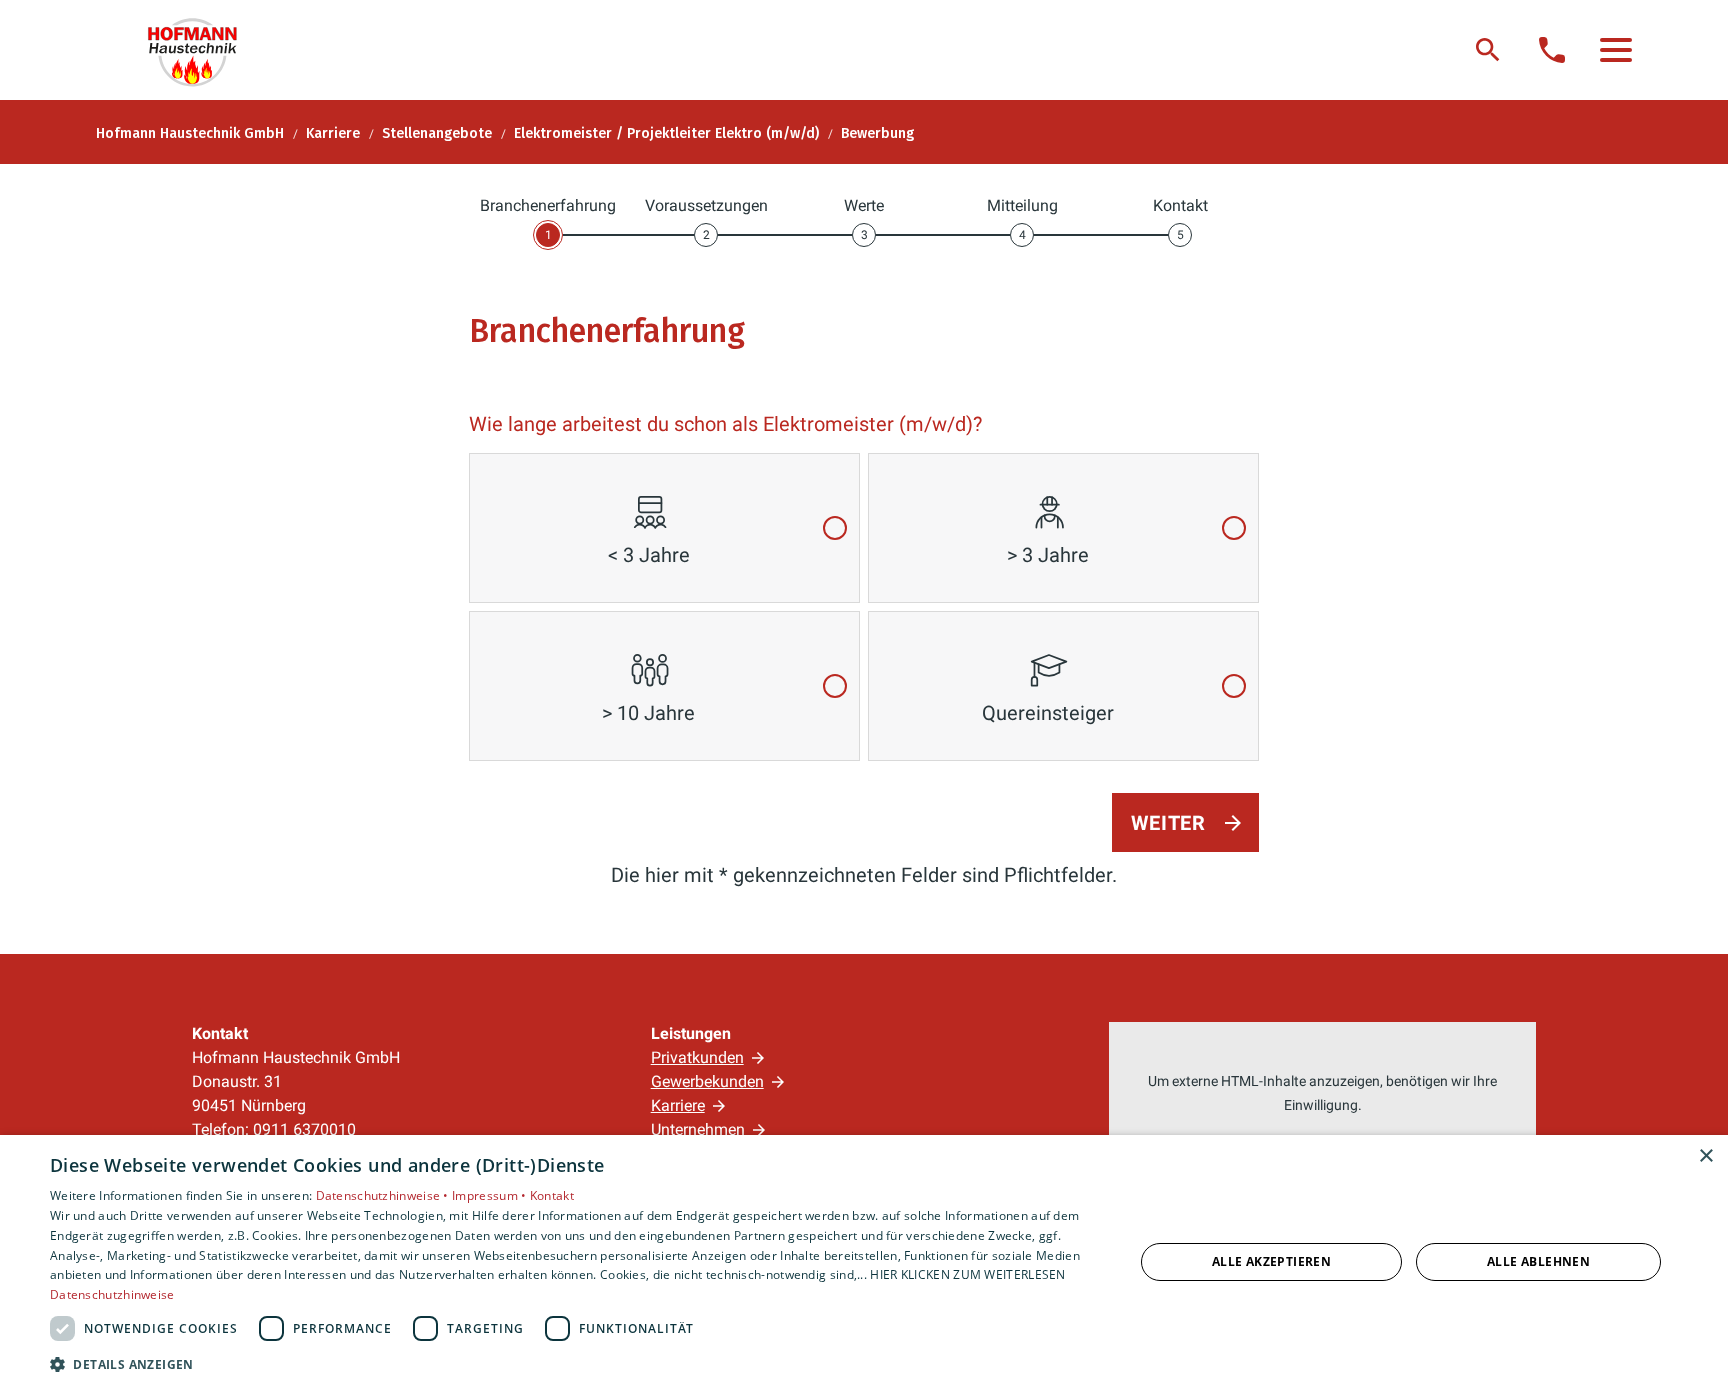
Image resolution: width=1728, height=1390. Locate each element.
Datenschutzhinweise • (384, 1195)
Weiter (1168, 823)
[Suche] (1488, 50)
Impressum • (491, 1195)
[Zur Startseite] (202, 50)
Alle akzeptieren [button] (1271, 1261)
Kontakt (552, 1195)
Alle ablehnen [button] (1538, 1261)
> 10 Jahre (648, 713)
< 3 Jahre (649, 555)
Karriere (678, 1105)
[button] (1616, 50)
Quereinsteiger (1048, 713)
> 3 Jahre (1048, 555)
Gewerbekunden (707, 1081)
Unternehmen (698, 1129)
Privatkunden (697, 1057)
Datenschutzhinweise (112, 1294)
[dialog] (864, 1262)
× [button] (1705, 1156)
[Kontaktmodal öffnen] (1552, 50)
